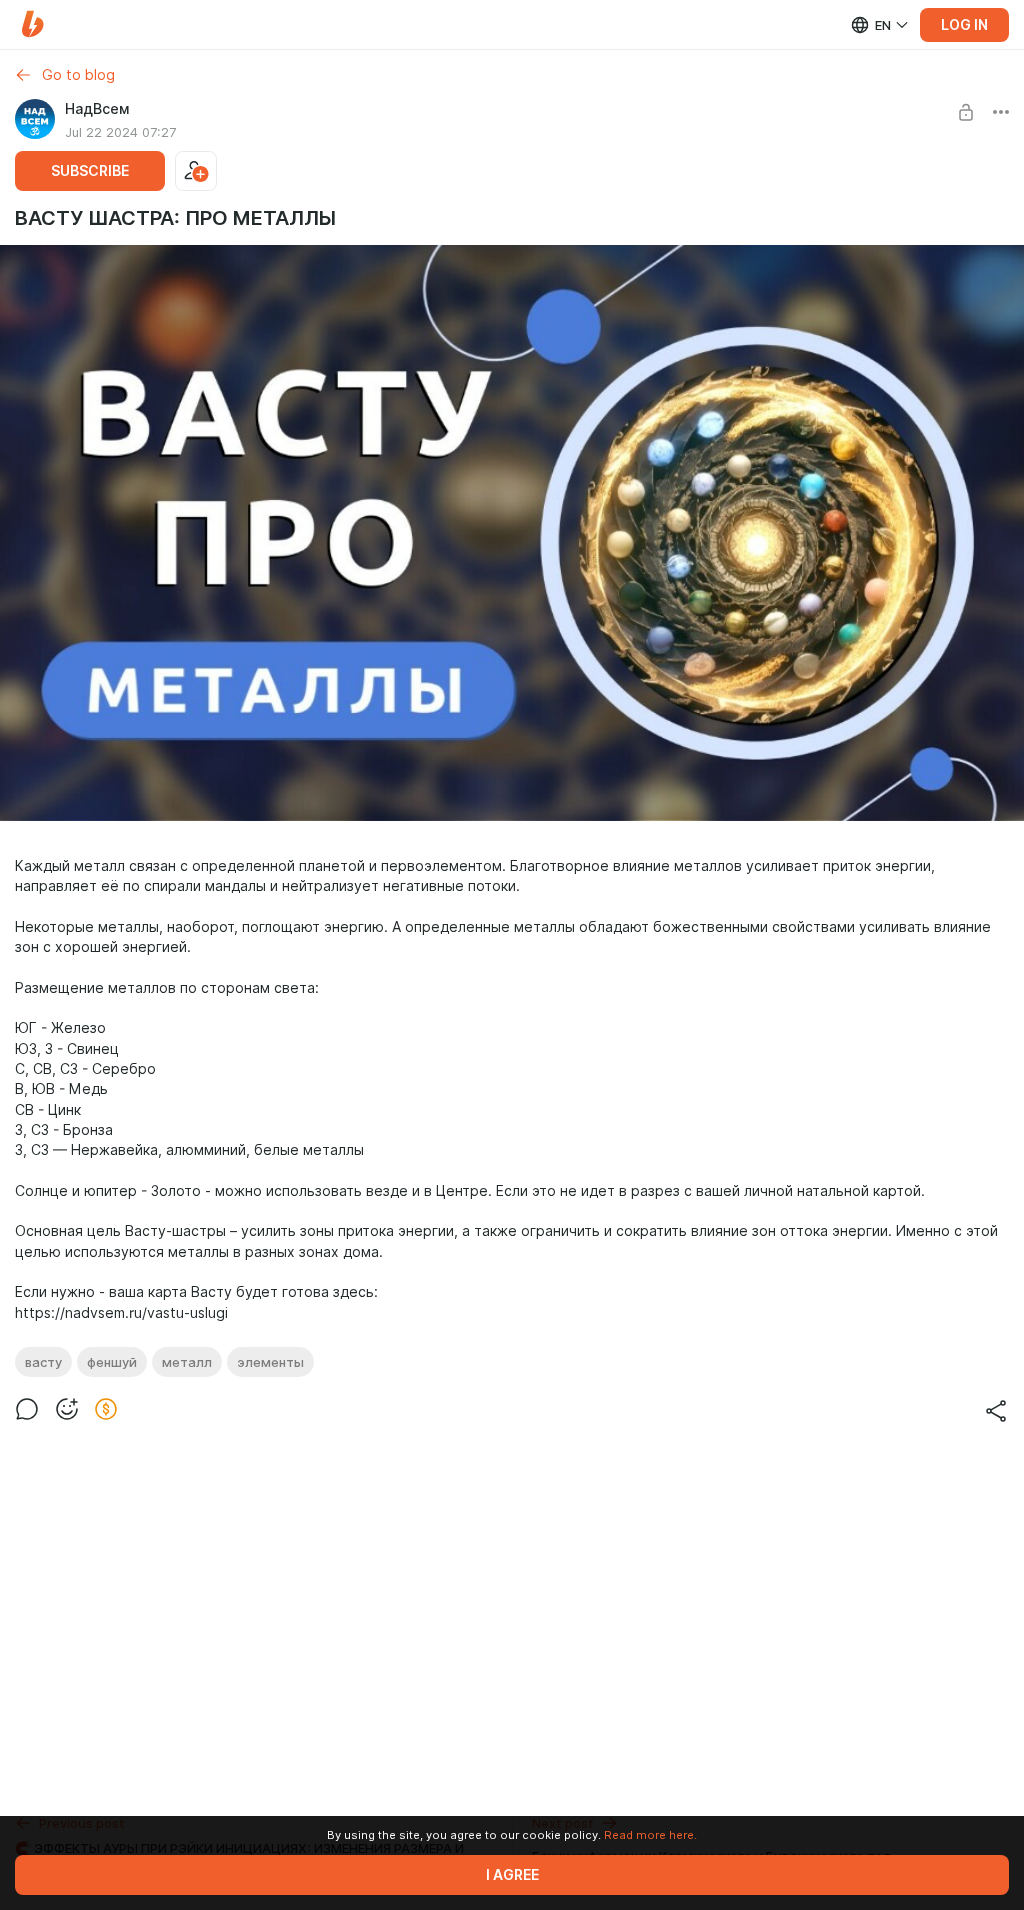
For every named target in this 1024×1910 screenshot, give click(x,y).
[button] (32, 24)
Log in (964, 25)
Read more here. (650, 1835)
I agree (512, 1875)
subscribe (90, 171)
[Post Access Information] (966, 112)
